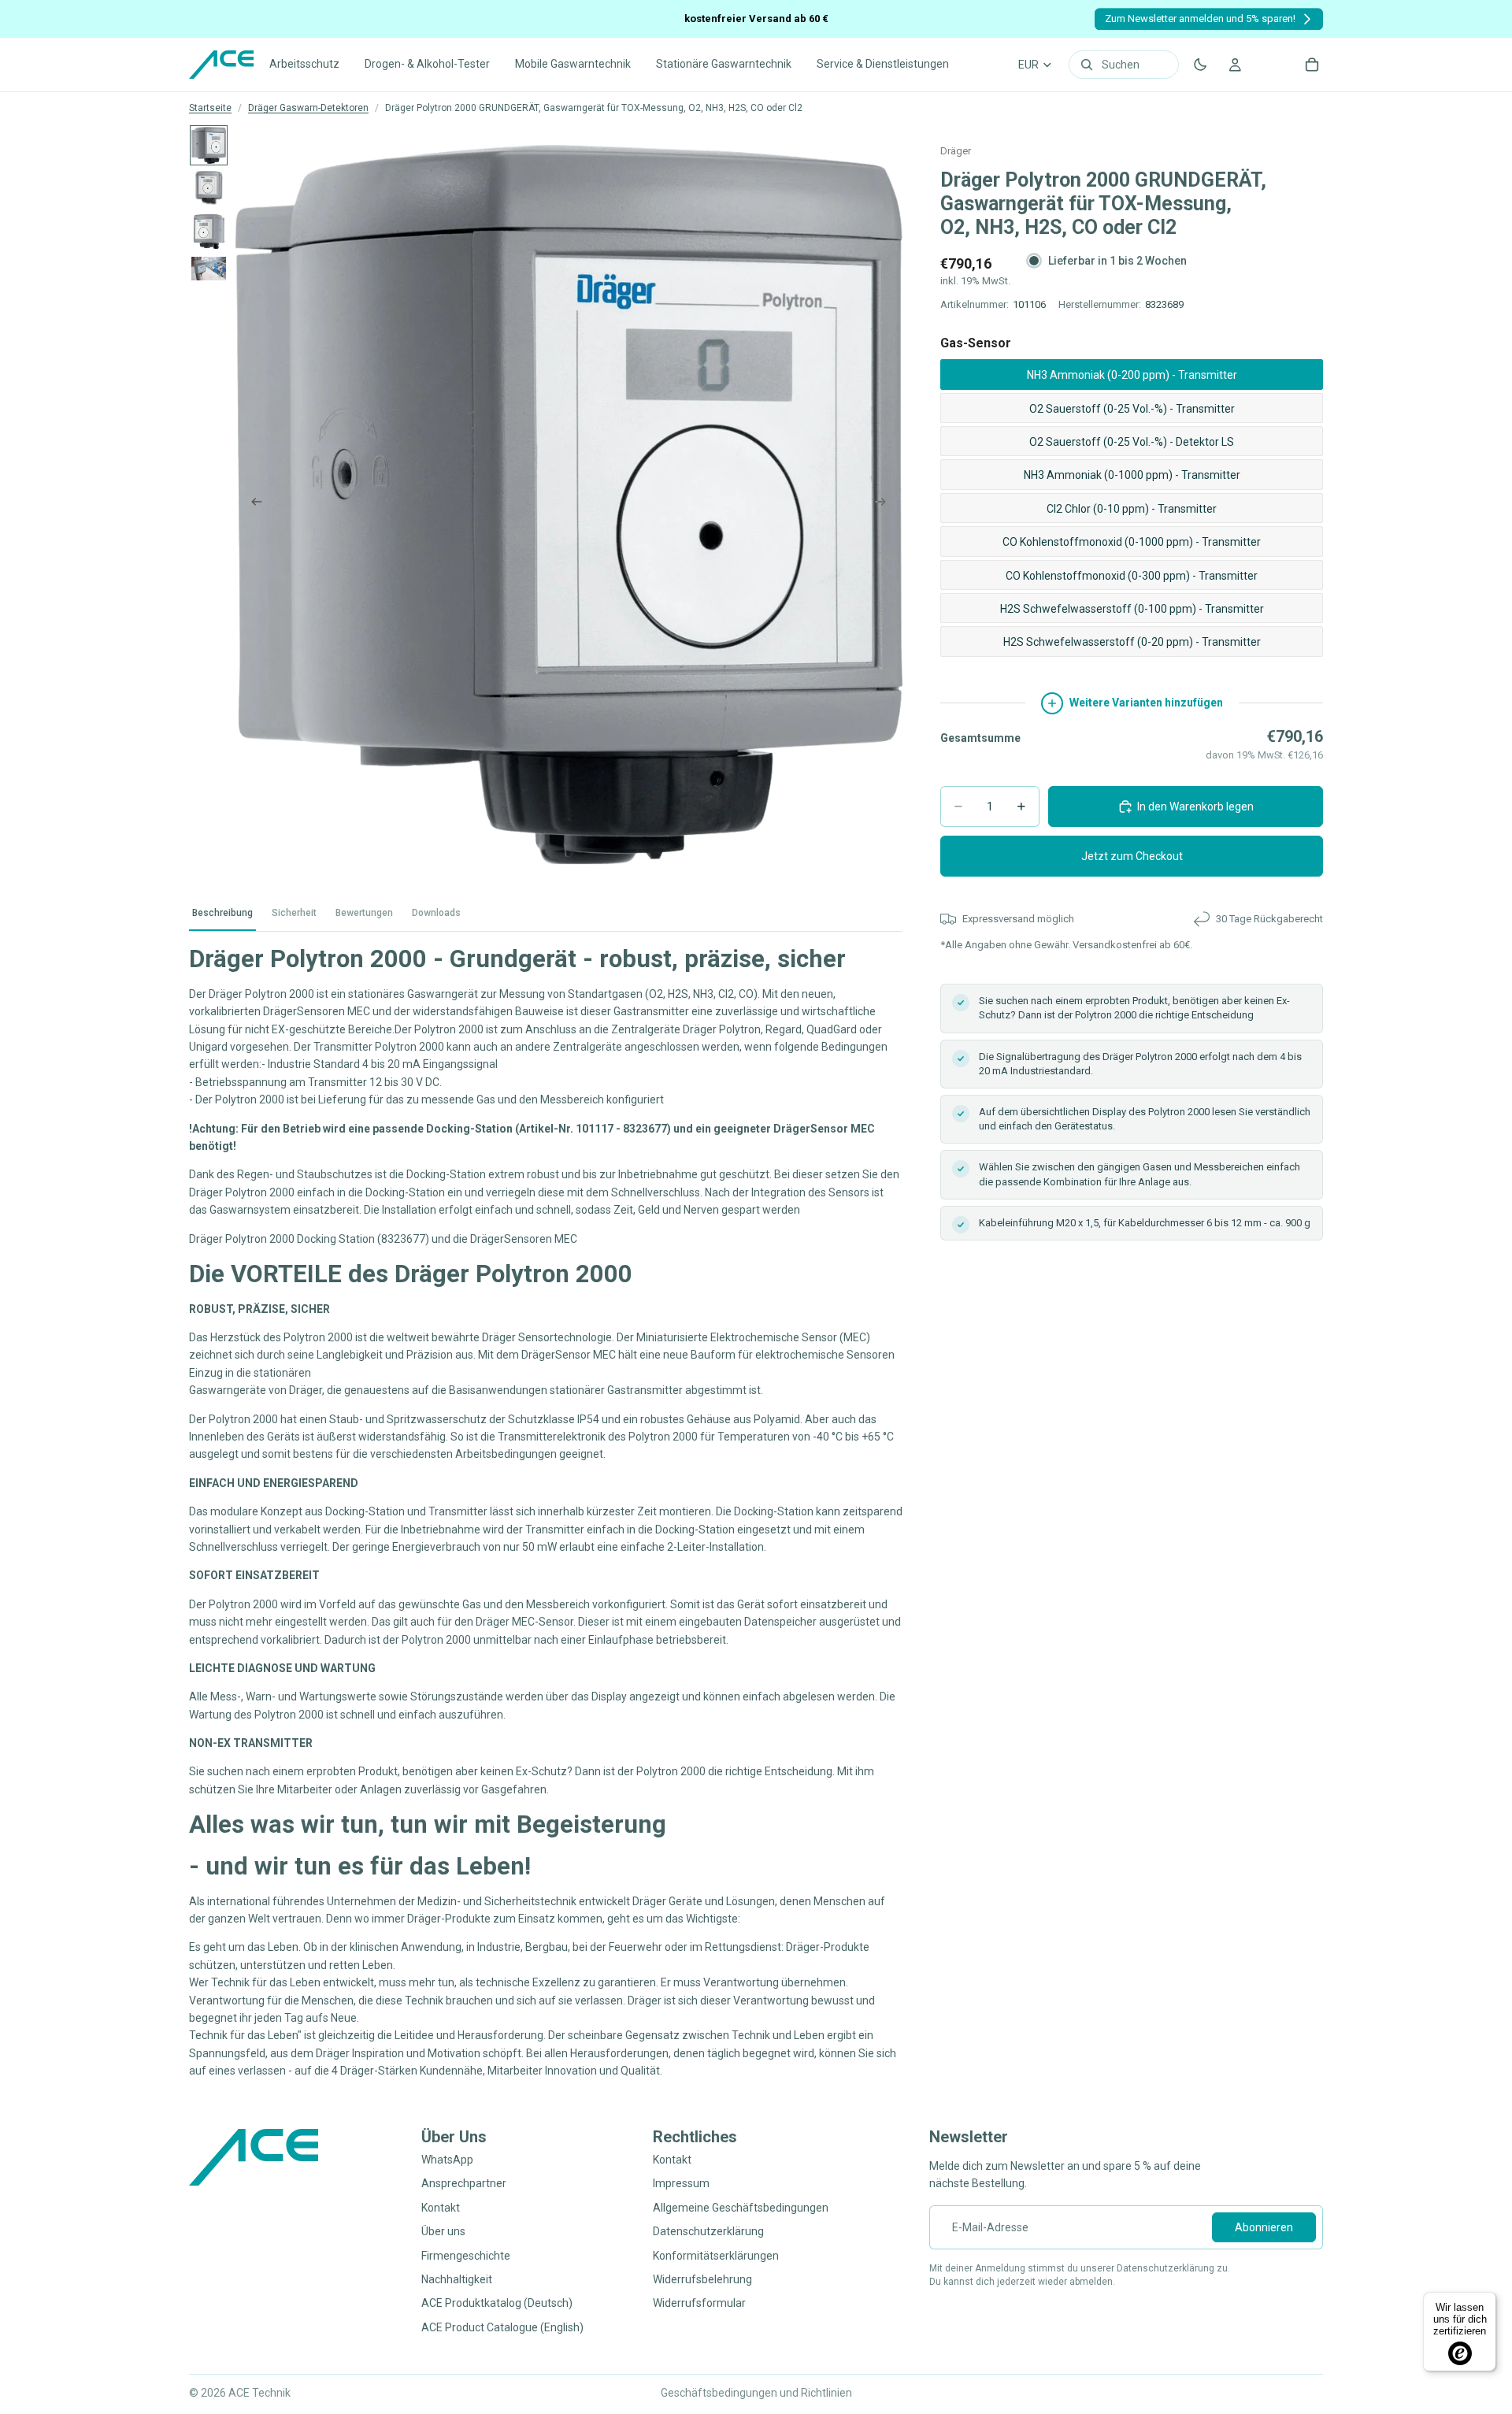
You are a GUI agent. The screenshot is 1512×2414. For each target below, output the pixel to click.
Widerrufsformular (699, 2303)
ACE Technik (259, 2393)
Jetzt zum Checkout (1132, 856)
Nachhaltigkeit (457, 2279)
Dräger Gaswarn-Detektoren (308, 108)
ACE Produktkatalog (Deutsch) (497, 2303)
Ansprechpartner (464, 2183)
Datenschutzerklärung (708, 2231)
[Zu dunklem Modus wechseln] (1200, 65)
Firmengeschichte (466, 2255)
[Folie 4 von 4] (209, 268)
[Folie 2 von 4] (209, 187)
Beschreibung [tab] (222, 913)
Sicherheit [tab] (294, 913)
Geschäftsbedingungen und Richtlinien (756, 2393)
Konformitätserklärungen (716, 2255)
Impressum (681, 2183)
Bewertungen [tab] (364, 913)
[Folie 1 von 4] (209, 145)
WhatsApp (447, 2160)
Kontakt (441, 2207)
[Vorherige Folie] (252, 505)
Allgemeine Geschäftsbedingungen (741, 2207)
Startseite (210, 108)
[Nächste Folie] (885, 505)
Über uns (443, 2231)
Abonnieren (1264, 2227)
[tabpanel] (546, 1511)
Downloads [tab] (436, 913)
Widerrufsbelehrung (702, 2279)
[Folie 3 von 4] (209, 231)
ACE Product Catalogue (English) (502, 2327)
